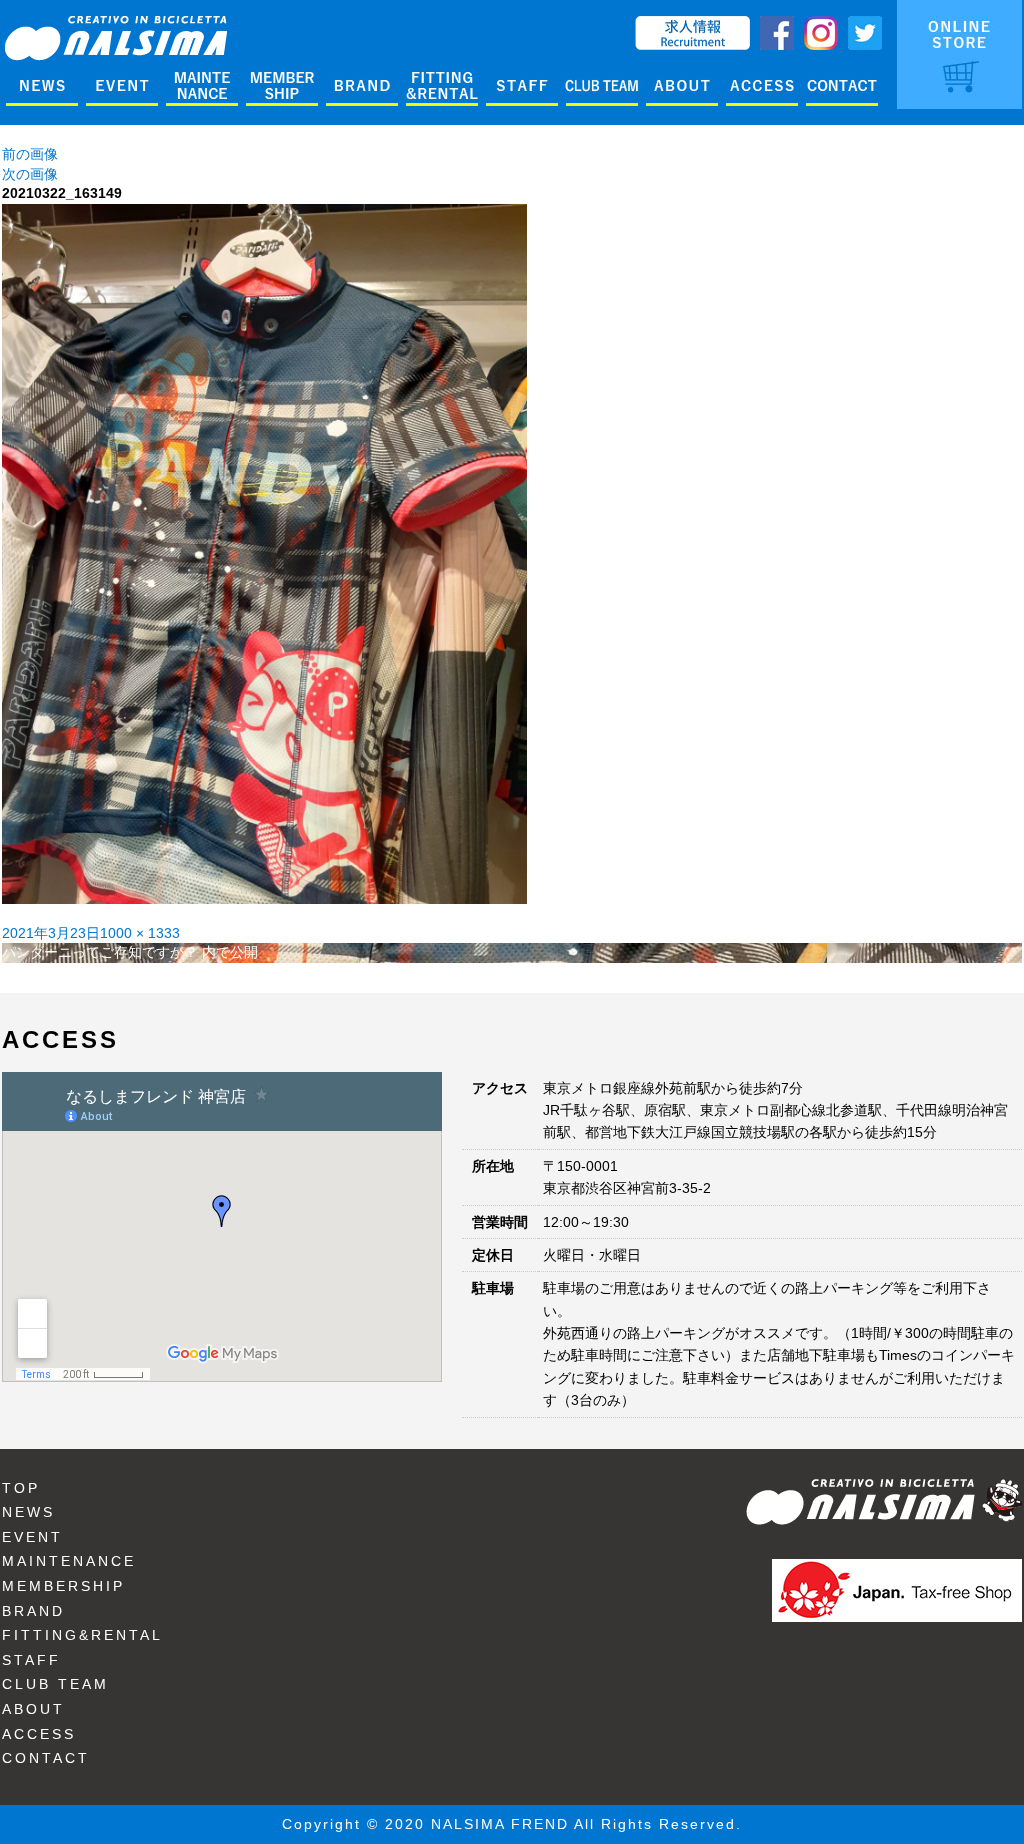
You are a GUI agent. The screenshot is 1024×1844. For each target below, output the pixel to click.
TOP (21, 1488)
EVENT (32, 1537)
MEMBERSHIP (63, 1586)
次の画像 (30, 174)
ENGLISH (594, 25)
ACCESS (39, 1734)
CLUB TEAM (55, 1684)
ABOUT (33, 1709)
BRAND (33, 1611)
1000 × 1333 (140, 933)
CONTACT (46, 1758)
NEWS (28, 1512)
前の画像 (30, 154)
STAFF (31, 1660)
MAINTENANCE (69, 1561)
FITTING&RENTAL (82, 1635)
